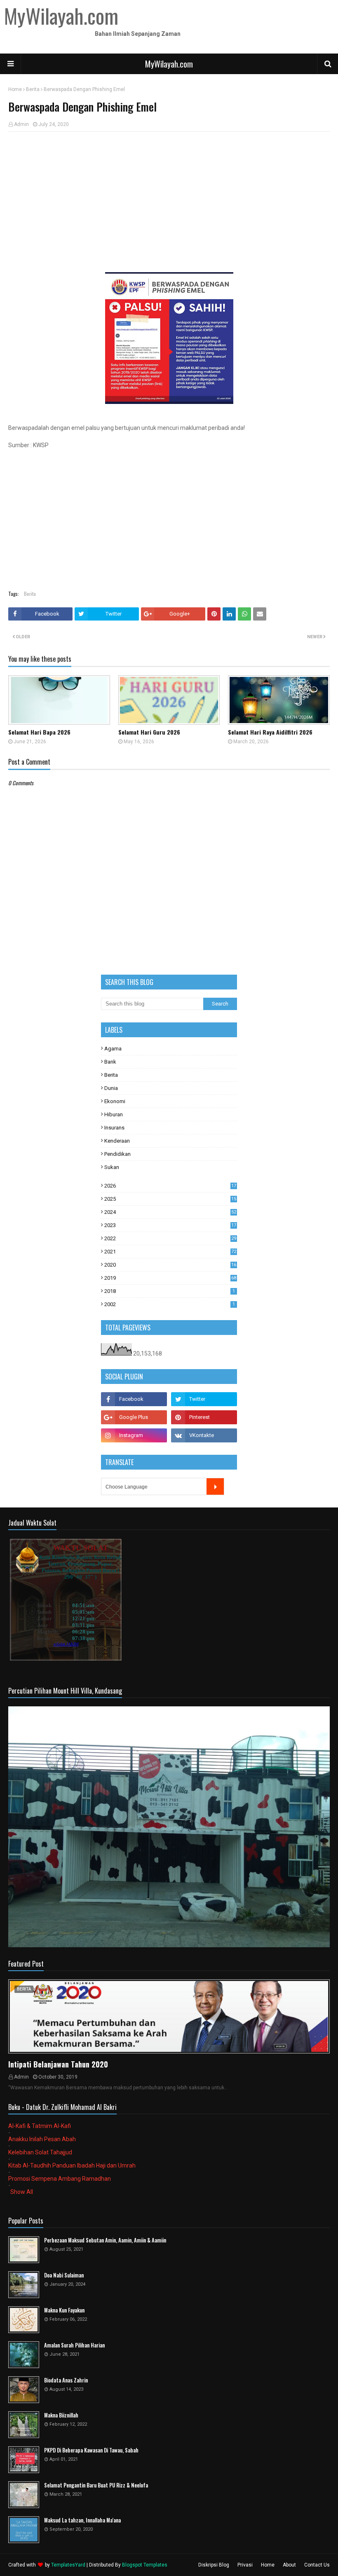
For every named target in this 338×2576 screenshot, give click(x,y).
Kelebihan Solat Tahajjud (40, 2152)
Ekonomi (115, 1101)
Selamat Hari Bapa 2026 (39, 732)
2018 (170, 1291)
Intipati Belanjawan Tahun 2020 (58, 2064)
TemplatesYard (68, 2565)
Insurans (114, 1128)
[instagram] (134, 1435)
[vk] (204, 1435)
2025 (170, 1199)
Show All (22, 2192)
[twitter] (204, 1399)
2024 (170, 1212)
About (289, 2565)
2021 (170, 1252)
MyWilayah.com (169, 64)
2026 (170, 1186)
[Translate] (215, 1486)
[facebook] (134, 1399)
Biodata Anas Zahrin (66, 2380)
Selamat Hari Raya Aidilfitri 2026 (270, 732)
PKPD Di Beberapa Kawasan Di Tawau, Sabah (91, 2450)
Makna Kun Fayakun (64, 2310)
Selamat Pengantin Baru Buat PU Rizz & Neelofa (96, 2485)
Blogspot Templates (145, 2565)
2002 (170, 1304)
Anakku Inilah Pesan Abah (42, 2139)
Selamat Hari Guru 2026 (149, 732)
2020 (170, 1265)
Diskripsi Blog (214, 2565)
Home (15, 89)
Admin (21, 124)
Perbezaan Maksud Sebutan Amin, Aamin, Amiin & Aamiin (105, 2240)
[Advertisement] (169, 198)
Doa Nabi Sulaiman (64, 2275)
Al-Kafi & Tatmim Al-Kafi (40, 2126)
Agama (113, 1049)
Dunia (111, 1088)
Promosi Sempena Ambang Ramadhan (60, 2179)
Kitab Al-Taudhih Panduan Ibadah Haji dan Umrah (72, 2165)
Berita (33, 89)
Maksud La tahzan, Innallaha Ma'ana (82, 2520)
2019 (170, 1278)
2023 (170, 1225)
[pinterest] (204, 1417)
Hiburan (114, 1114)
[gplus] (134, 1417)
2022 (170, 1238)
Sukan (112, 1167)
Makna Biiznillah (61, 2415)
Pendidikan (117, 1154)
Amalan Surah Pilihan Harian (74, 2345)
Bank (110, 1062)
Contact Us (317, 2565)
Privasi (245, 2565)
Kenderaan (117, 1141)
